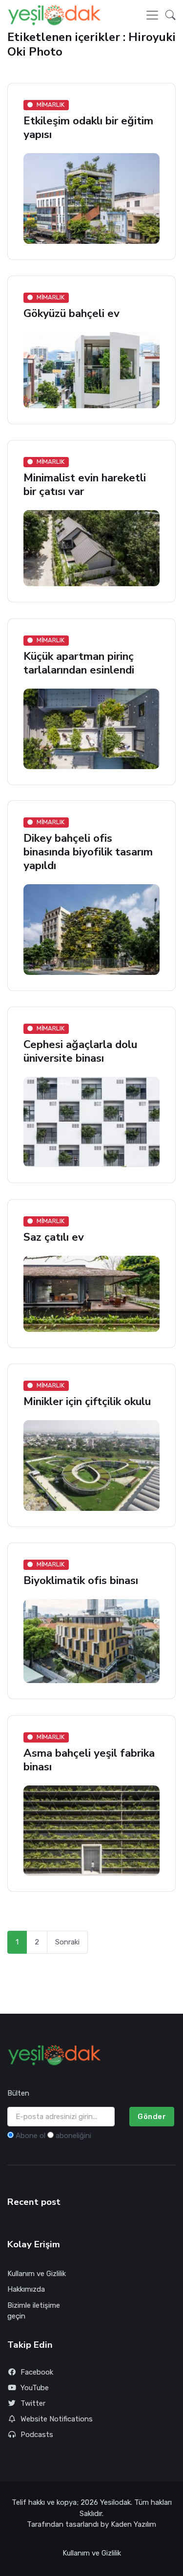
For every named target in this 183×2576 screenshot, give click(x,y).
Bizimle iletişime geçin (34, 2311)
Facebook (37, 2372)
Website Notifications (57, 2419)
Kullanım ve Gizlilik (37, 2274)
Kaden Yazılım (133, 2524)
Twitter (33, 2403)
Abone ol (30, 2136)
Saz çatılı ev (54, 1237)
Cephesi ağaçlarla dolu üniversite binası (80, 1052)
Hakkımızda (26, 2289)
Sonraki (67, 1942)
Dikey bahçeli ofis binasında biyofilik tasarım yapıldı (88, 852)
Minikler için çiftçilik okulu (87, 1401)
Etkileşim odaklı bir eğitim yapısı (88, 128)
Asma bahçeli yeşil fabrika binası (89, 1760)
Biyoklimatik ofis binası (81, 1581)
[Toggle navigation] (152, 15)
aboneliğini (73, 2136)
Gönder (152, 2117)
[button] (168, 15)
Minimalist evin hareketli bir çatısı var (85, 485)
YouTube (35, 2388)
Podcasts (37, 2435)
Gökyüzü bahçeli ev (71, 313)
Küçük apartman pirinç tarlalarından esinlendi (79, 663)
